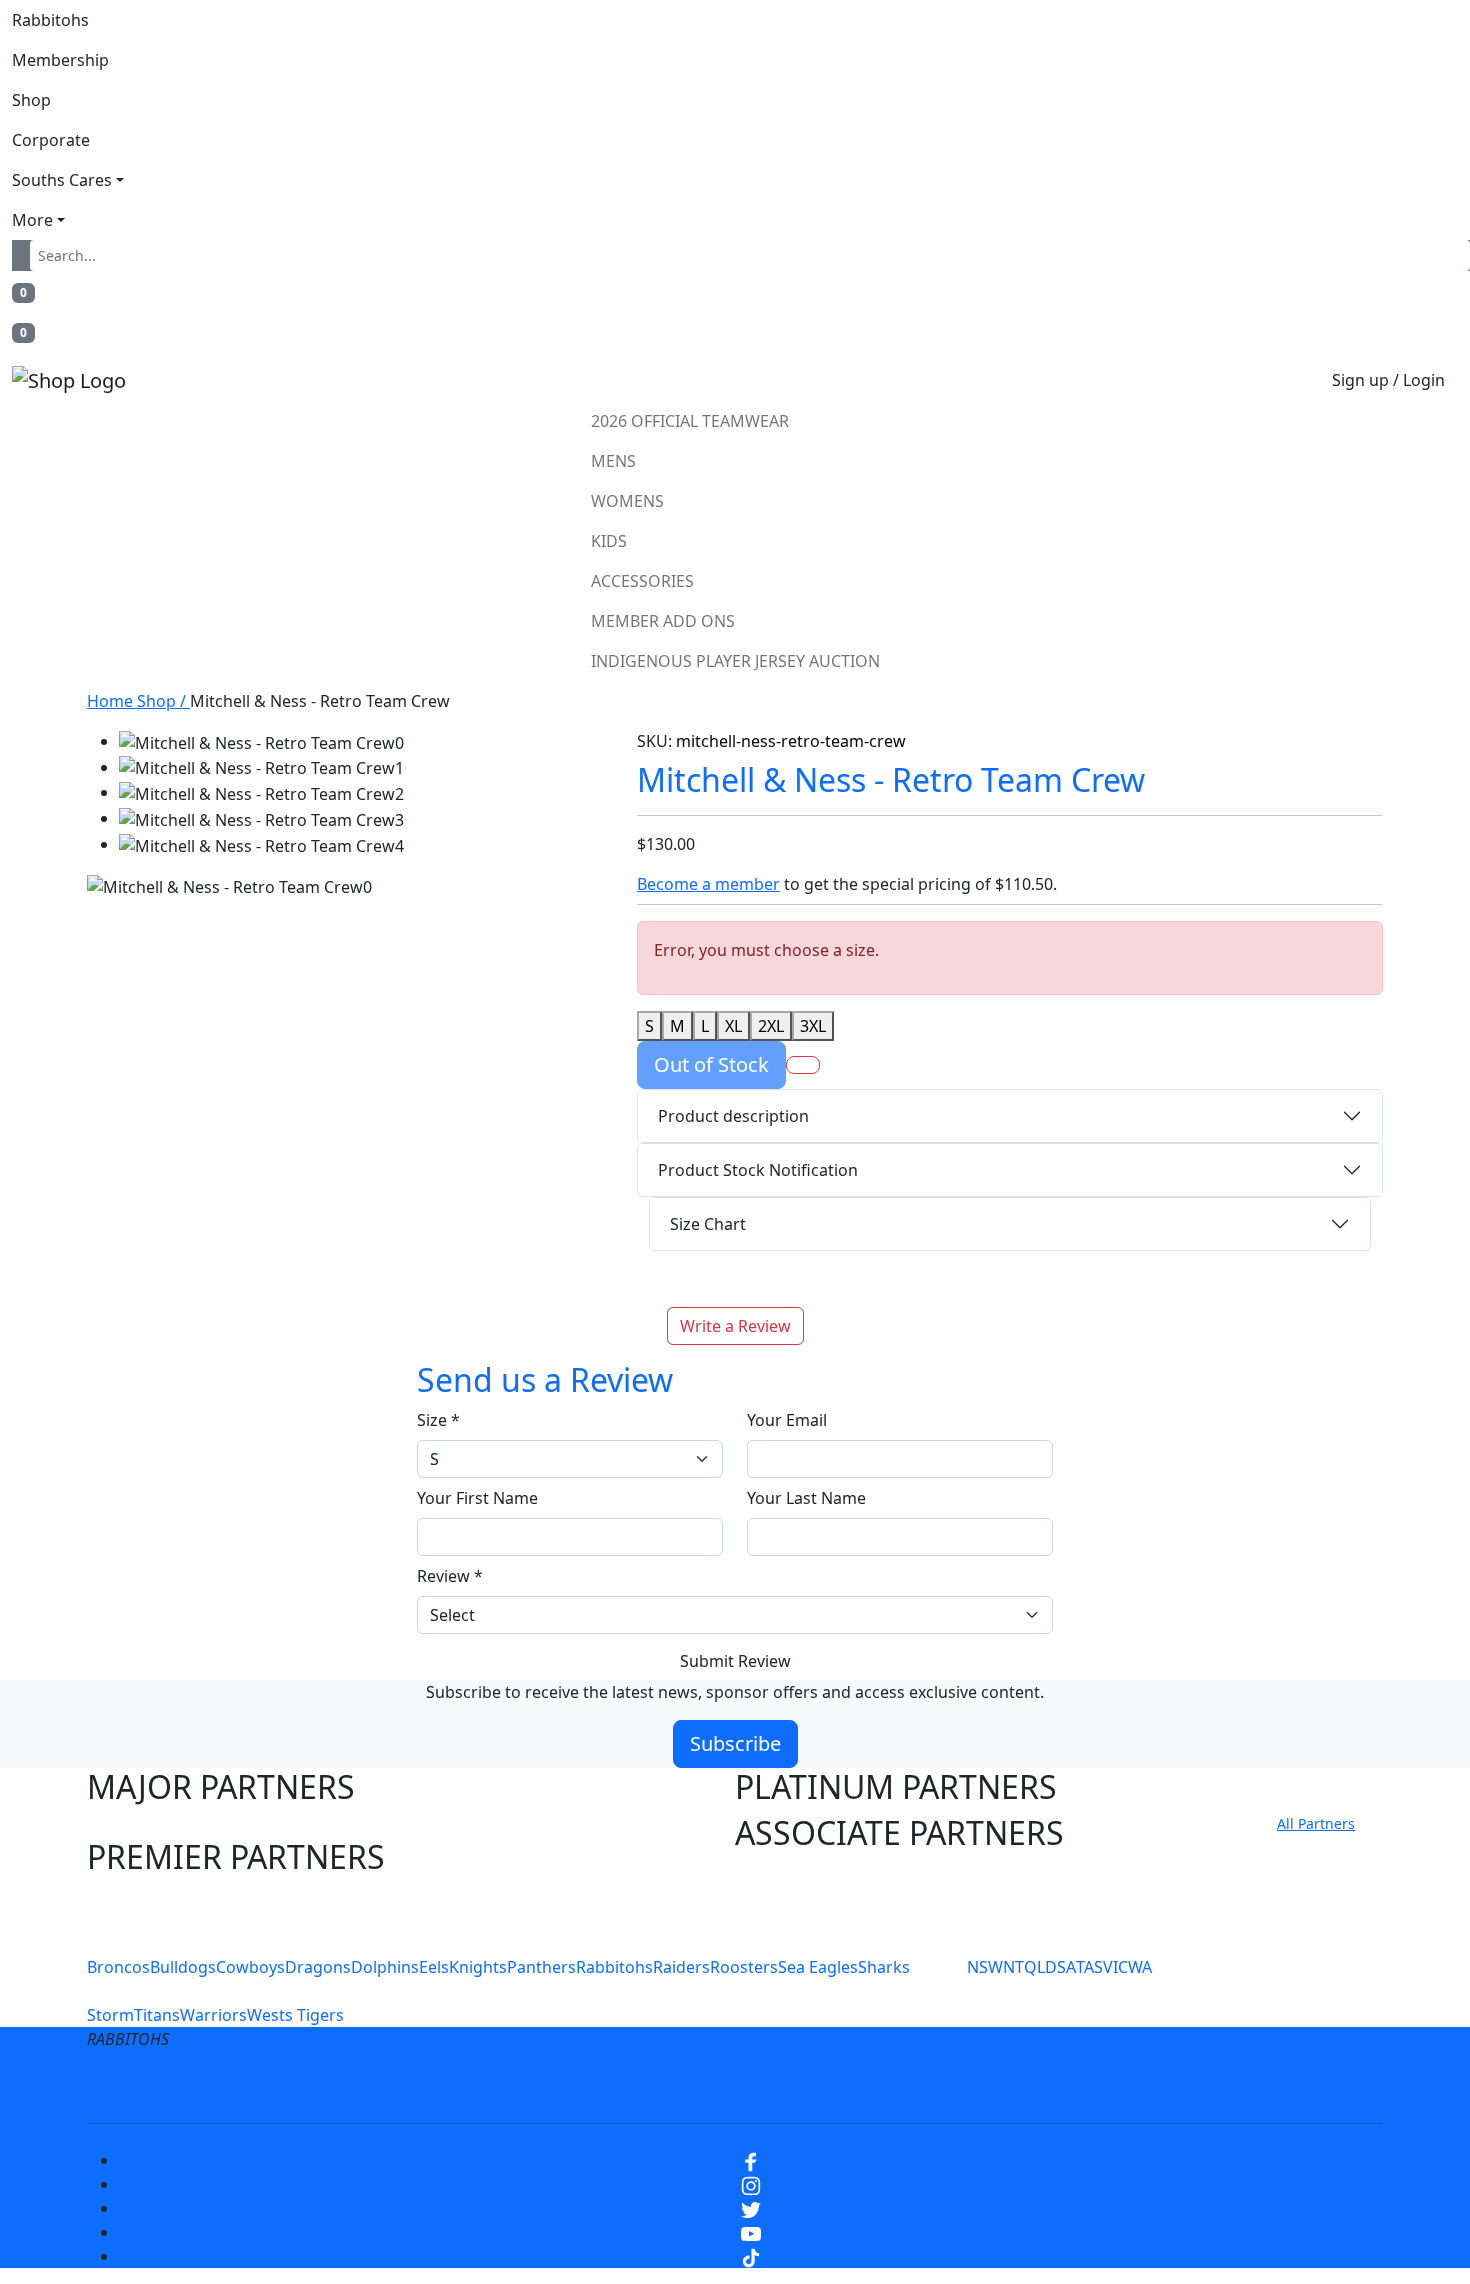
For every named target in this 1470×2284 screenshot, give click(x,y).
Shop (31, 100)
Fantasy (1148, 2087)
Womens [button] (627, 501)
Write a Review (735, 1326)
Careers (589, 2087)
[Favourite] (803, 1065)
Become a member (708, 884)
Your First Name (477, 1498)
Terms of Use (344, 2087)
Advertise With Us (900, 2087)
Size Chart (708, 1224)
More (32, 220)
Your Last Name (806, 1498)
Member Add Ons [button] (663, 621)
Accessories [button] (642, 581)
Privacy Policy (477, 2087)
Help (668, 2087)
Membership (60, 60)
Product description (733, 1116)
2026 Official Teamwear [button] (690, 421)
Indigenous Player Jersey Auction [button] (735, 661)
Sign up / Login (1388, 380)
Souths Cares (62, 180)
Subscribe (735, 1743)
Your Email (787, 1420)
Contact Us (759, 2087)
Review (450, 1576)
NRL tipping (1043, 2087)
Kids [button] (609, 541)
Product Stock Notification (758, 1170)
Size (438, 1420)
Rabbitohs (50, 20)
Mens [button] (613, 461)
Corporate (51, 140)
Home (112, 701)
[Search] (25, 255)
